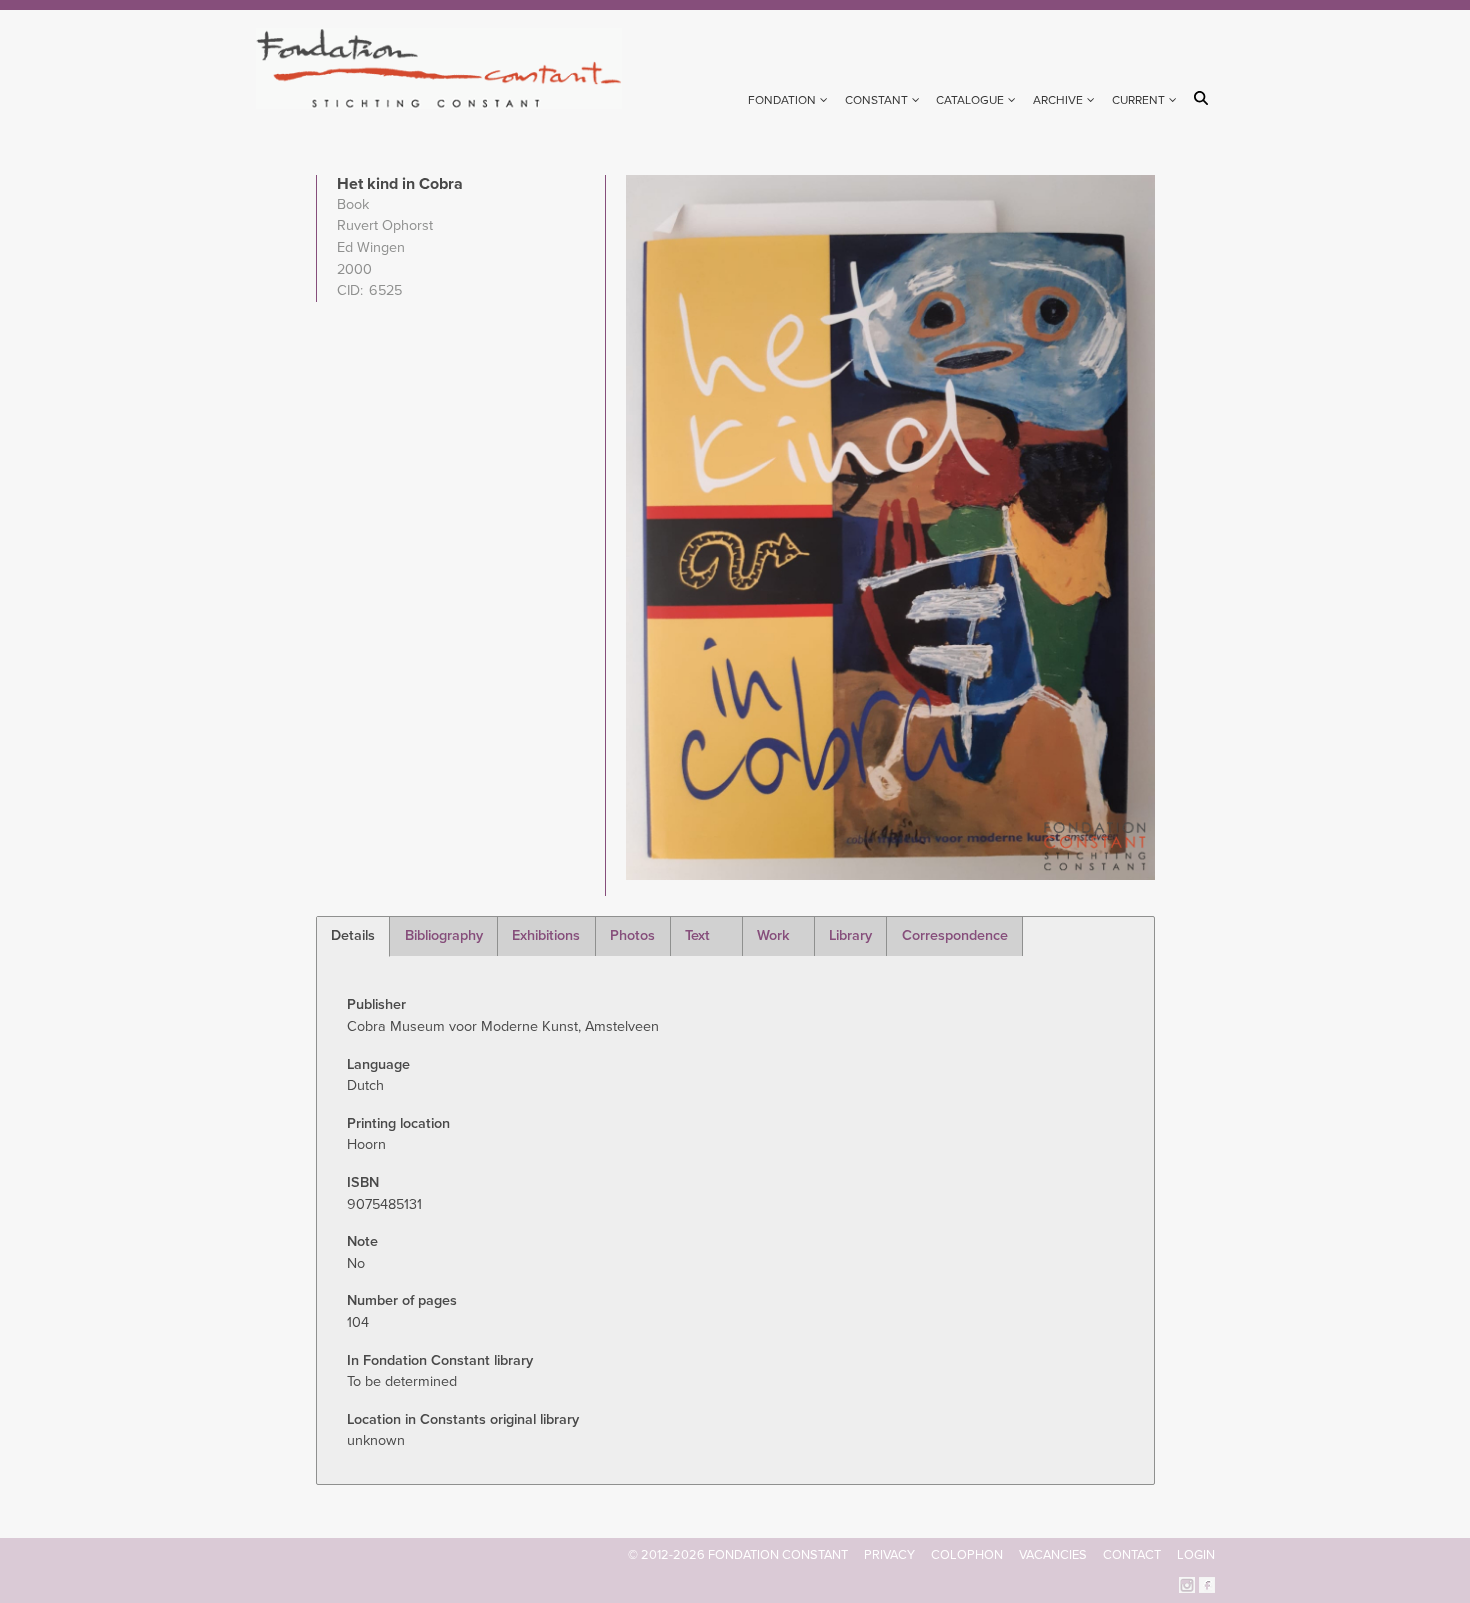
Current (1138, 100)
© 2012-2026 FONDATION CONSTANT (738, 1555)
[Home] (447, 68)
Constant (876, 100)
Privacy (889, 1555)
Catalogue (970, 100)
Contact (1132, 1555)
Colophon (967, 1555)
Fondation (782, 100)
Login (1196, 1555)
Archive (1058, 100)
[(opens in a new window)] (1187, 1583)
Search (1204, 98)
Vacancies (1053, 1555)
